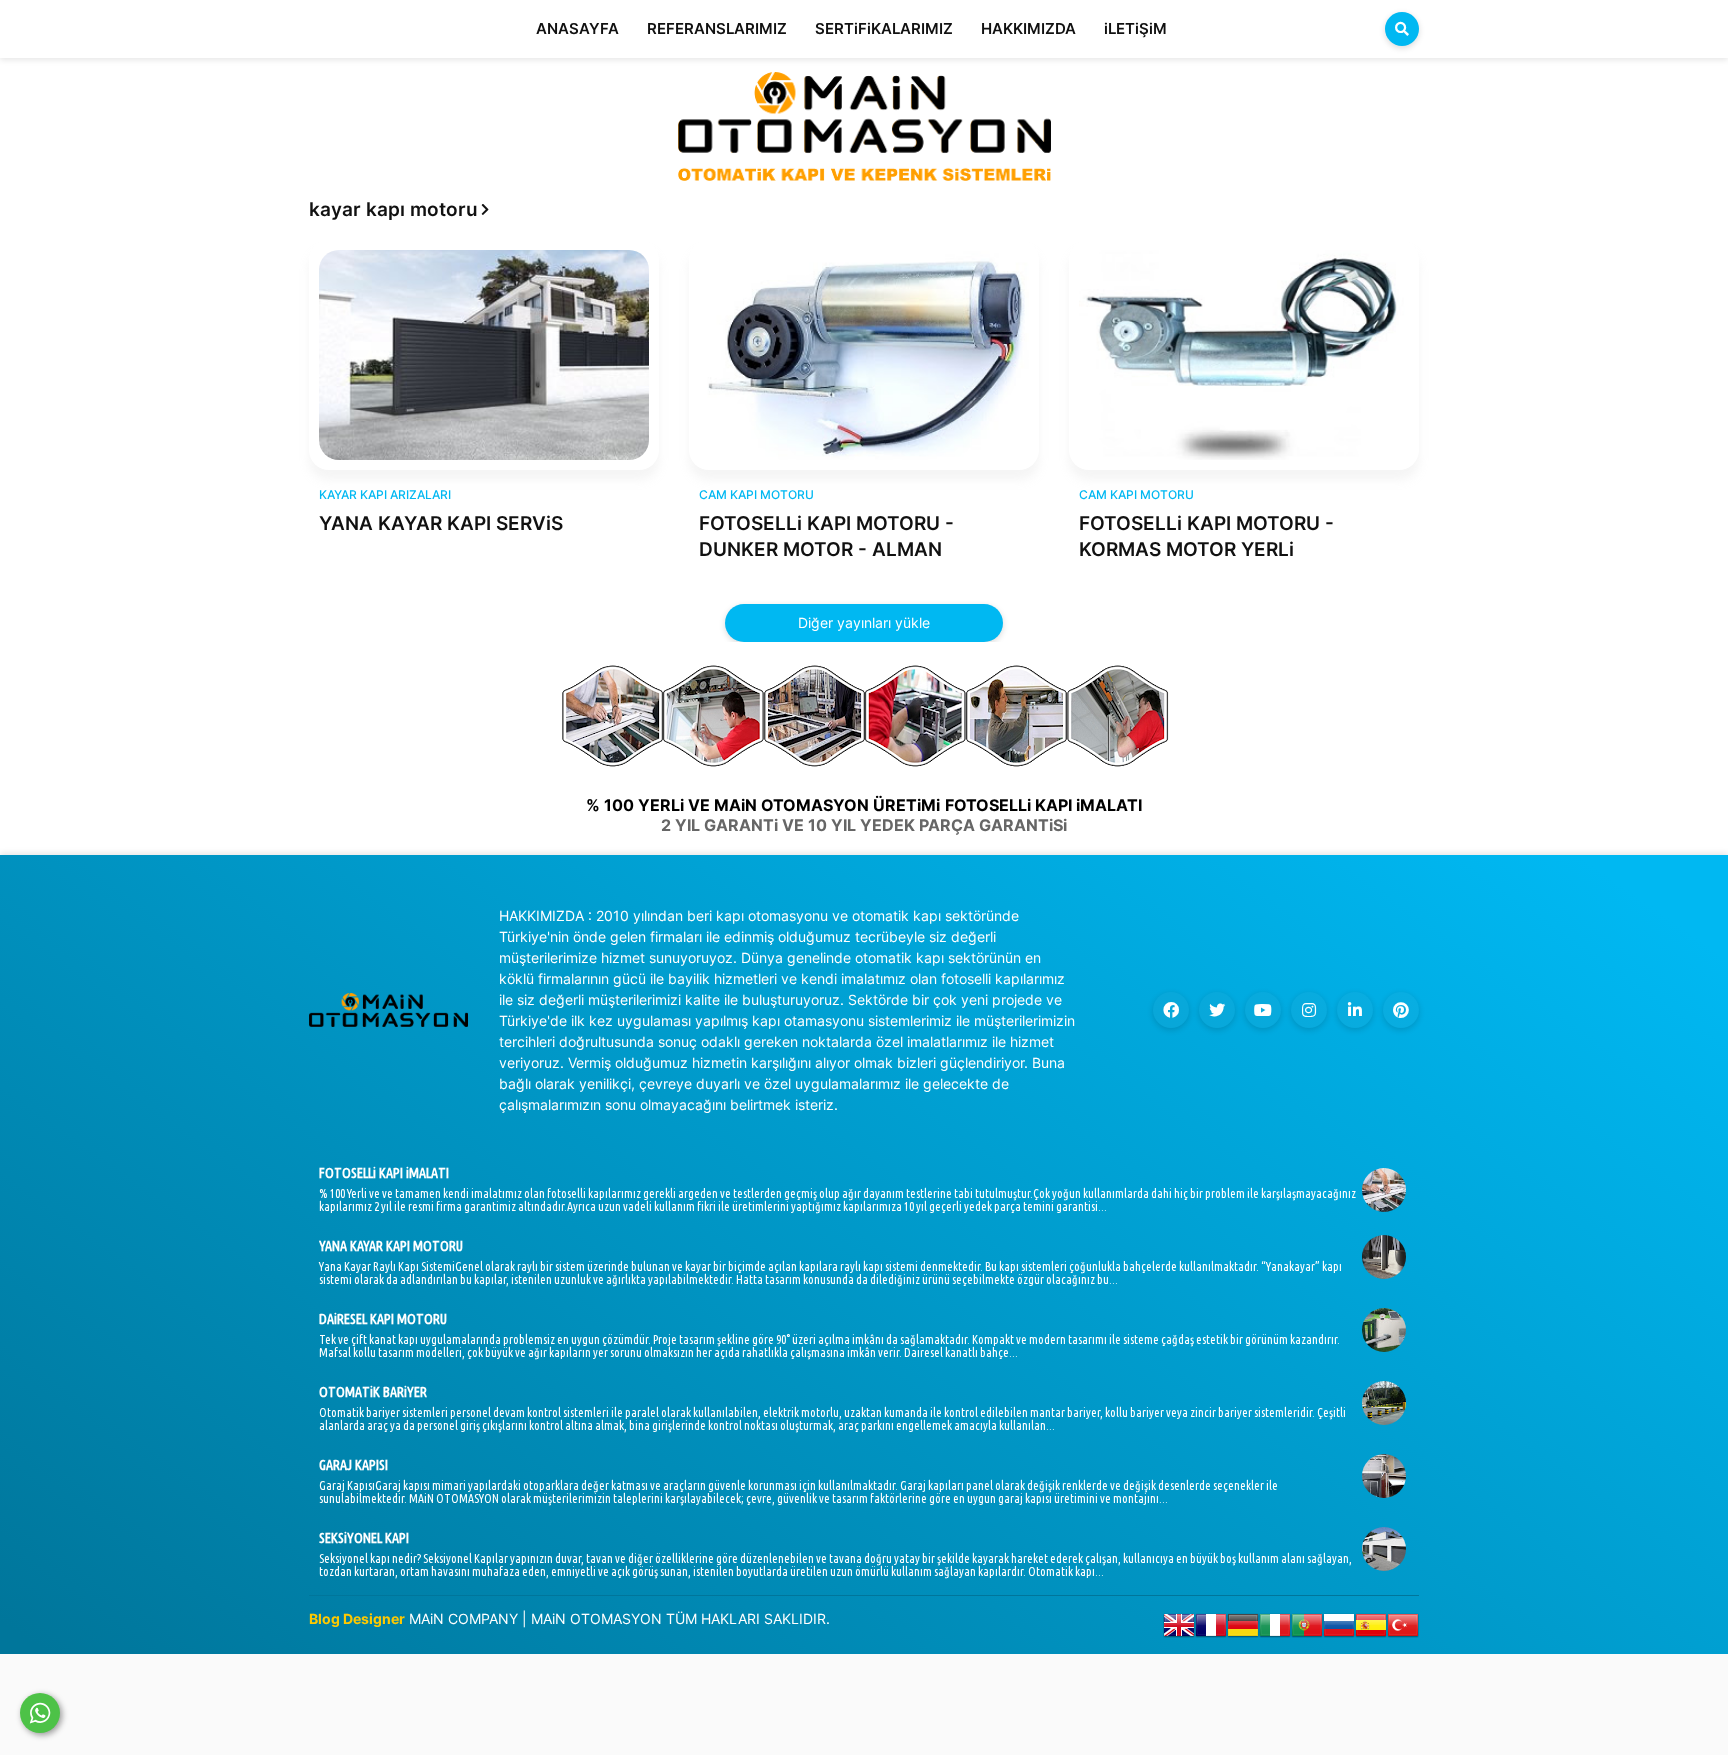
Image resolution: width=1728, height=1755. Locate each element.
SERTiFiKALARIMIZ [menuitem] (884, 28)
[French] (1211, 1629)
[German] (1243, 1629)
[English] (1179, 1629)
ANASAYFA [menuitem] (577, 28)
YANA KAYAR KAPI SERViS (441, 523)
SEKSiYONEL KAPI (364, 1538)
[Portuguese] (1307, 1629)
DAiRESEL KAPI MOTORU (383, 1319)
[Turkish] (1403, 1629)
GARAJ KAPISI (353, 1465)
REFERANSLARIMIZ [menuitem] (717, 28)
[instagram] (1309, 1010)
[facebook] (1171, 1010)
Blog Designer (357, 1618)
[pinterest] (1401, 1010)
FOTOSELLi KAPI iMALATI (384, 1173)
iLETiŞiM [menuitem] (1135, 28)
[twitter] (1217, 1010)
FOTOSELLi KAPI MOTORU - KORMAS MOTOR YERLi (1206, 537)
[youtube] (1263, 1010)
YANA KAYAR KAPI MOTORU (391, 1246)
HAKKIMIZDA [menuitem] (1028, 28)
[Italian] (1275, 1629)
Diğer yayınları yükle (864, 622)
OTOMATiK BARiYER (373, 1392)
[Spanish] (1371, 1629)
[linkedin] (1355, 1010)
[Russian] (1339, 1629)
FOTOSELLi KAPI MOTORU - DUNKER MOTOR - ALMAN (826, 537)
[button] (1402, 29)
